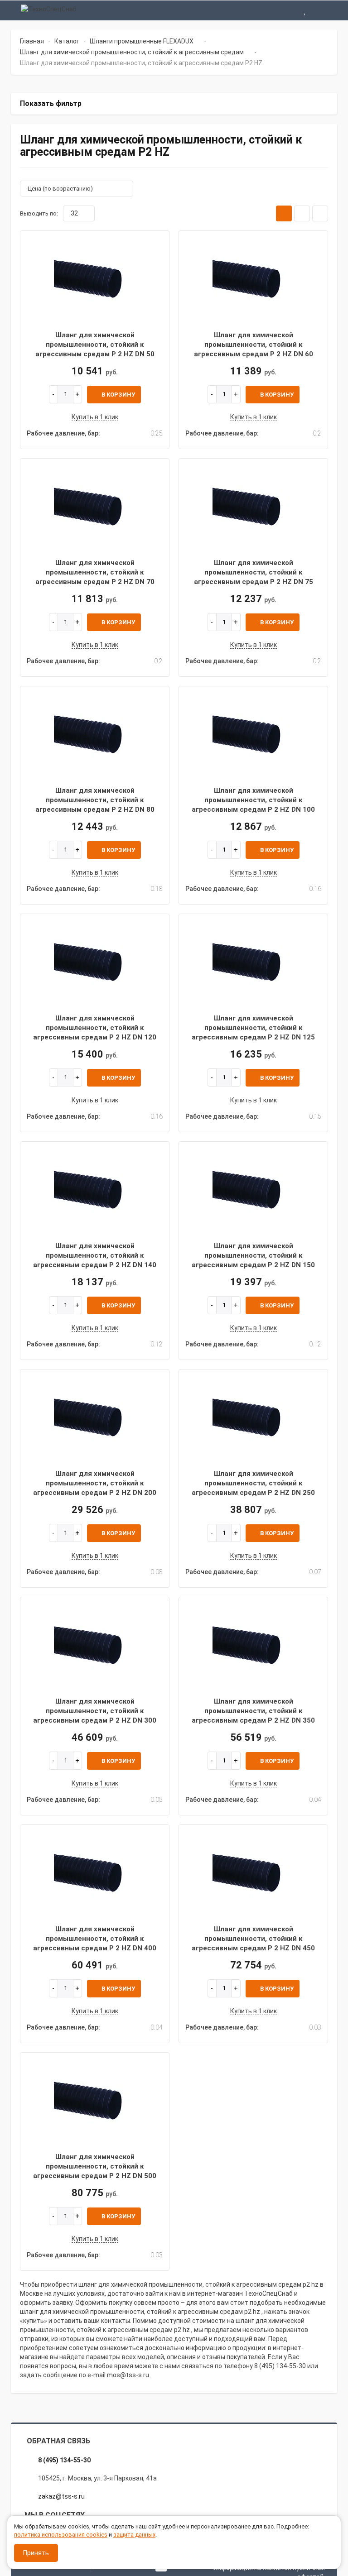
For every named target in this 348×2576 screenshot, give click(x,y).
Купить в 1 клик (95, 417)
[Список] (302, 213)
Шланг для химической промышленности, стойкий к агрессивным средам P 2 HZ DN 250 (253, 1483)
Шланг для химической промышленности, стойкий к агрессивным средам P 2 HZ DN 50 (95, 345)
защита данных (134, 2535)
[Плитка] (284, 213)
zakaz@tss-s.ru (61, 2496)
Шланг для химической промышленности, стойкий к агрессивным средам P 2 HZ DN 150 (253, 1256)
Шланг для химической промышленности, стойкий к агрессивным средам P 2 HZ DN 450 (253, 1939)
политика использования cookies (61, 2535)
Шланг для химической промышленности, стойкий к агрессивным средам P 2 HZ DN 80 (95, 800)
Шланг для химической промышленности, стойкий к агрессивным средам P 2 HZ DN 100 (253, 800)
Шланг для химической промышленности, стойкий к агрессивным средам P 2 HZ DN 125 (253, 1028)
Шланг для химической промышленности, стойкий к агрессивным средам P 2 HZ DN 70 (95, 572)
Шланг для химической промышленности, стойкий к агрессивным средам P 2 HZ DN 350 (253, 1711)
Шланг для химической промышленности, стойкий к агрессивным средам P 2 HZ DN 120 (95, 1028)
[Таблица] (320, 213)
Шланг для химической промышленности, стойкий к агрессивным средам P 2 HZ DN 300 (95, 1711)
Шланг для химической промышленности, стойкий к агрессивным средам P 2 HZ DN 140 (95, 1256)
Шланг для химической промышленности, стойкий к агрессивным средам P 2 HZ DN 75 (254, 572)
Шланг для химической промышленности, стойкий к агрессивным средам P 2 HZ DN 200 (95, 1483)
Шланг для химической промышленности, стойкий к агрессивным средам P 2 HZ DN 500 (95, 2167)
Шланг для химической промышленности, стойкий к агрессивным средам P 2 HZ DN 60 (254, 345)
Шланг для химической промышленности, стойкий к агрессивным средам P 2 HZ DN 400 (95, 1939)
